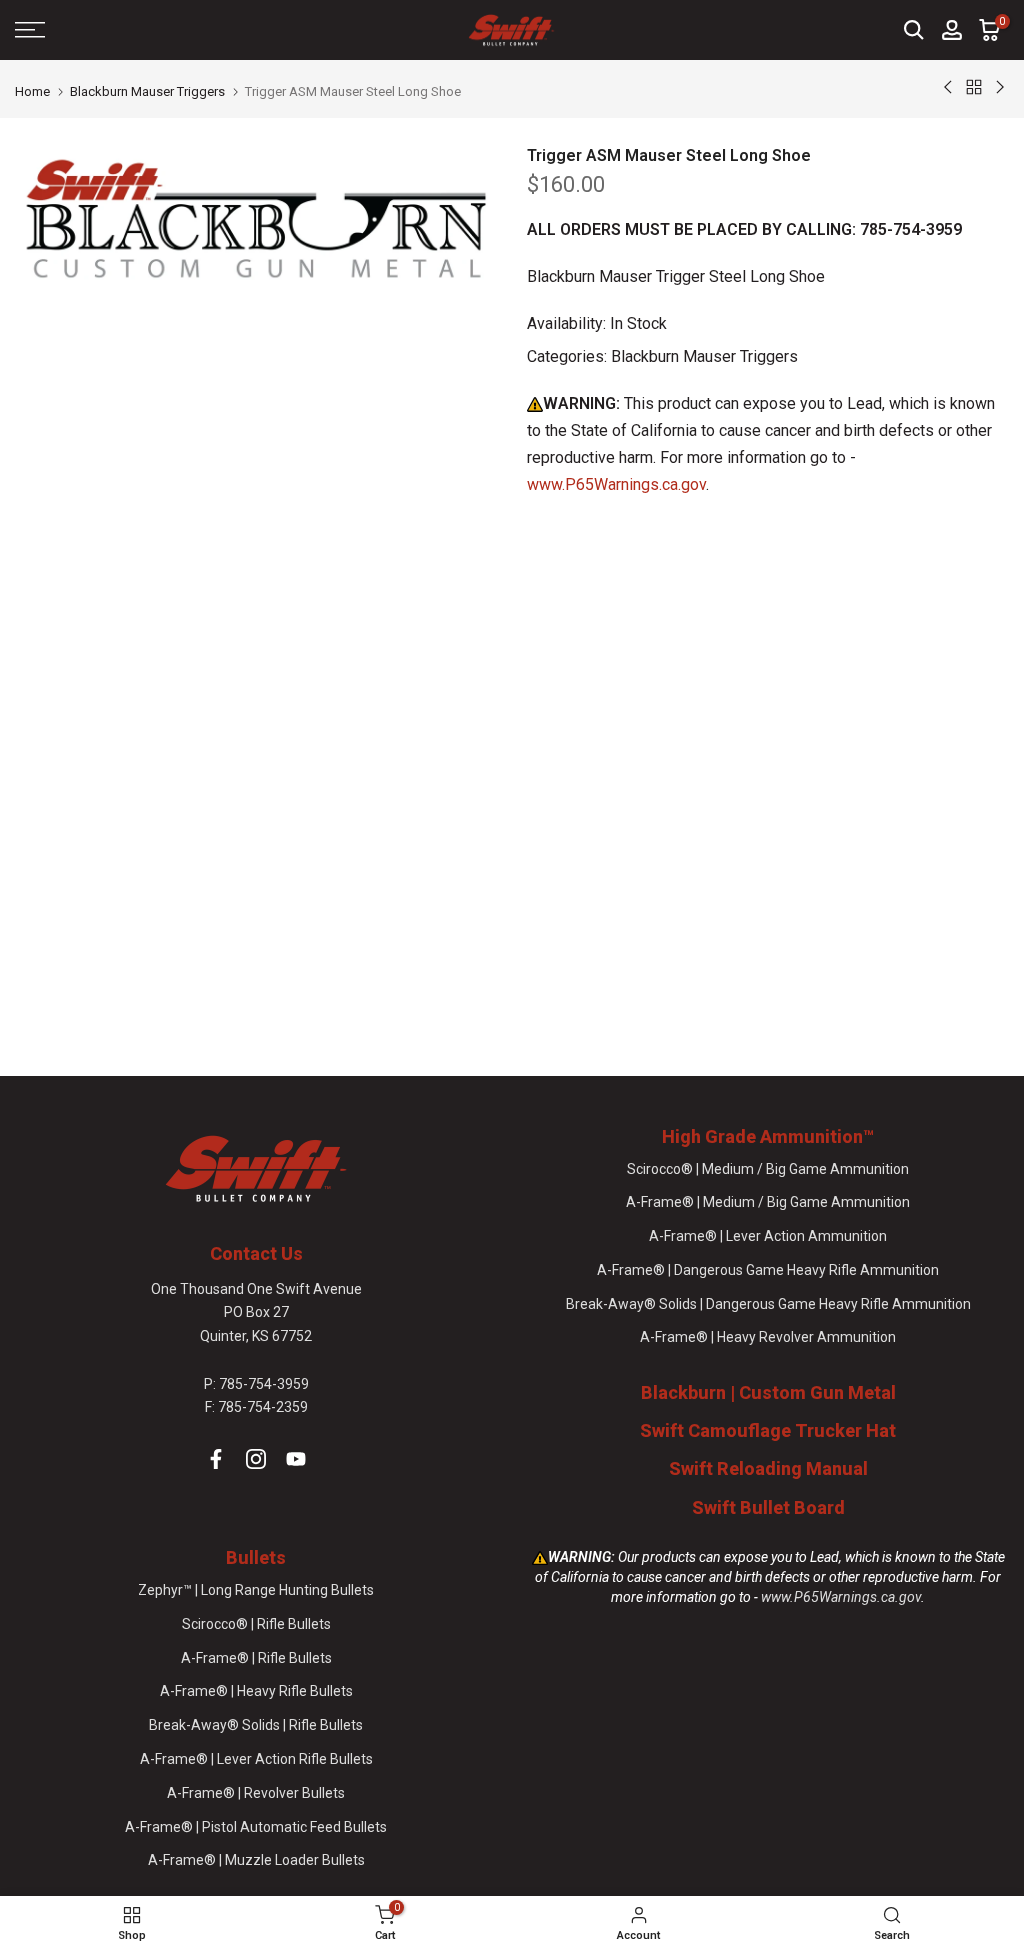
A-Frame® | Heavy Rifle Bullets (256, 1691)
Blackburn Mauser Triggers (147, 91)
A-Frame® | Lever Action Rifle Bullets (256, 1759)
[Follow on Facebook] (216, 1459)
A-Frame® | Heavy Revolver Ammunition (768, 1337)
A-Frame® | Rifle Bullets (256, 1658)
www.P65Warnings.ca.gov (616, 484)
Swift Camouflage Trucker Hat (768, 1430)
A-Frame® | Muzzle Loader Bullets (256, 1860)
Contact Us (256, 1253)
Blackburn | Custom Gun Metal (768, 1392)
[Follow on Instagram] (256, 1459)
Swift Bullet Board (768, 1507)
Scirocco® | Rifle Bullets (256, 1624)
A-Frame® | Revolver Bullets (256, 1793)
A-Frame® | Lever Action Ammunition (768, 1236)
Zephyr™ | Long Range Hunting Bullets (256, 1590)
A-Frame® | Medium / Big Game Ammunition (768, 1202)
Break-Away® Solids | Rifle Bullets (256, 1725)
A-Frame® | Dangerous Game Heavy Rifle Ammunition (768, 1270)
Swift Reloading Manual (768, 1468)
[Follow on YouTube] (296, 1459)
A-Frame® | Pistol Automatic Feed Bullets (256, 1827)
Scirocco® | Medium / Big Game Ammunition (768, 1169)
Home (32, 91)
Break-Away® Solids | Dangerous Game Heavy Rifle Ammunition (768, 1304)
